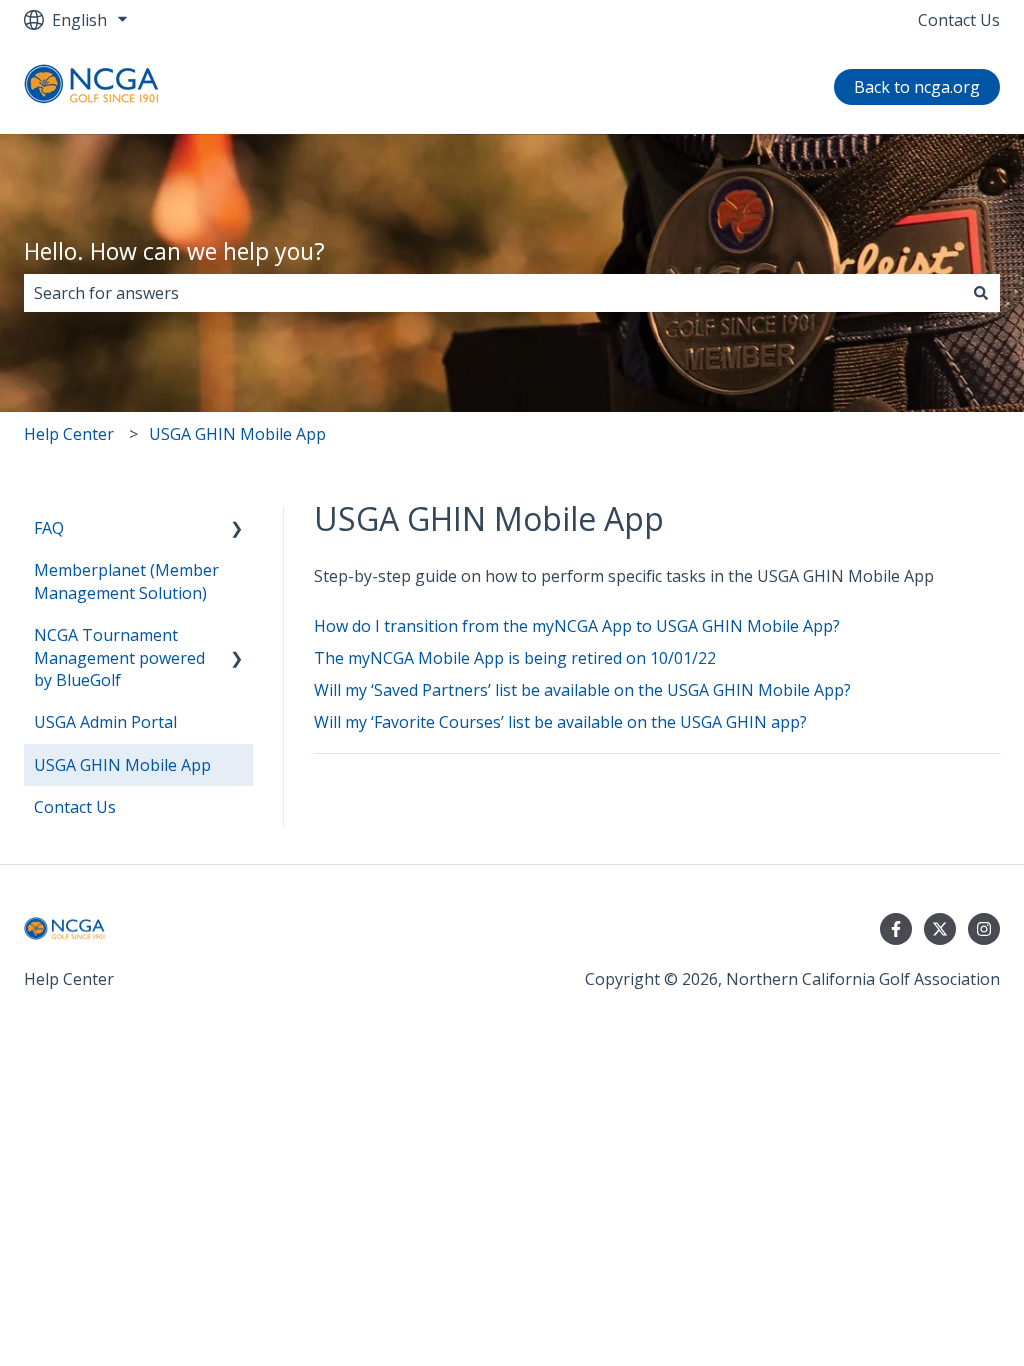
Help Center (69, 434)
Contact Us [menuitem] (75, 807)
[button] (237, 529)
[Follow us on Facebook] (896, 929)
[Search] (981, 293)
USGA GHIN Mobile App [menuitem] (122, 765)
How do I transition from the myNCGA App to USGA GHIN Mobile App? (577, 626)
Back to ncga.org (917, 87)
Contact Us (959, 20)
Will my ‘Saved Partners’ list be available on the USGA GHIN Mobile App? (582, 690)
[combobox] (493, 293)
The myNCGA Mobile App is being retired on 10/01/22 (515, 658)
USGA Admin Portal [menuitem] (105, 722)
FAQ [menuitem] (49, 528)
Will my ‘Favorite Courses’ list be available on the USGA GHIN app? (560, 722)
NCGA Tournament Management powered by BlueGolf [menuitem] (119, 657)
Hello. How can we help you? (174, 251)
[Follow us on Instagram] (984, 929)
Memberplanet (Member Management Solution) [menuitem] (126, 581)
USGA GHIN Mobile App (237, 434)
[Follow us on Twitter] (940, 929)
